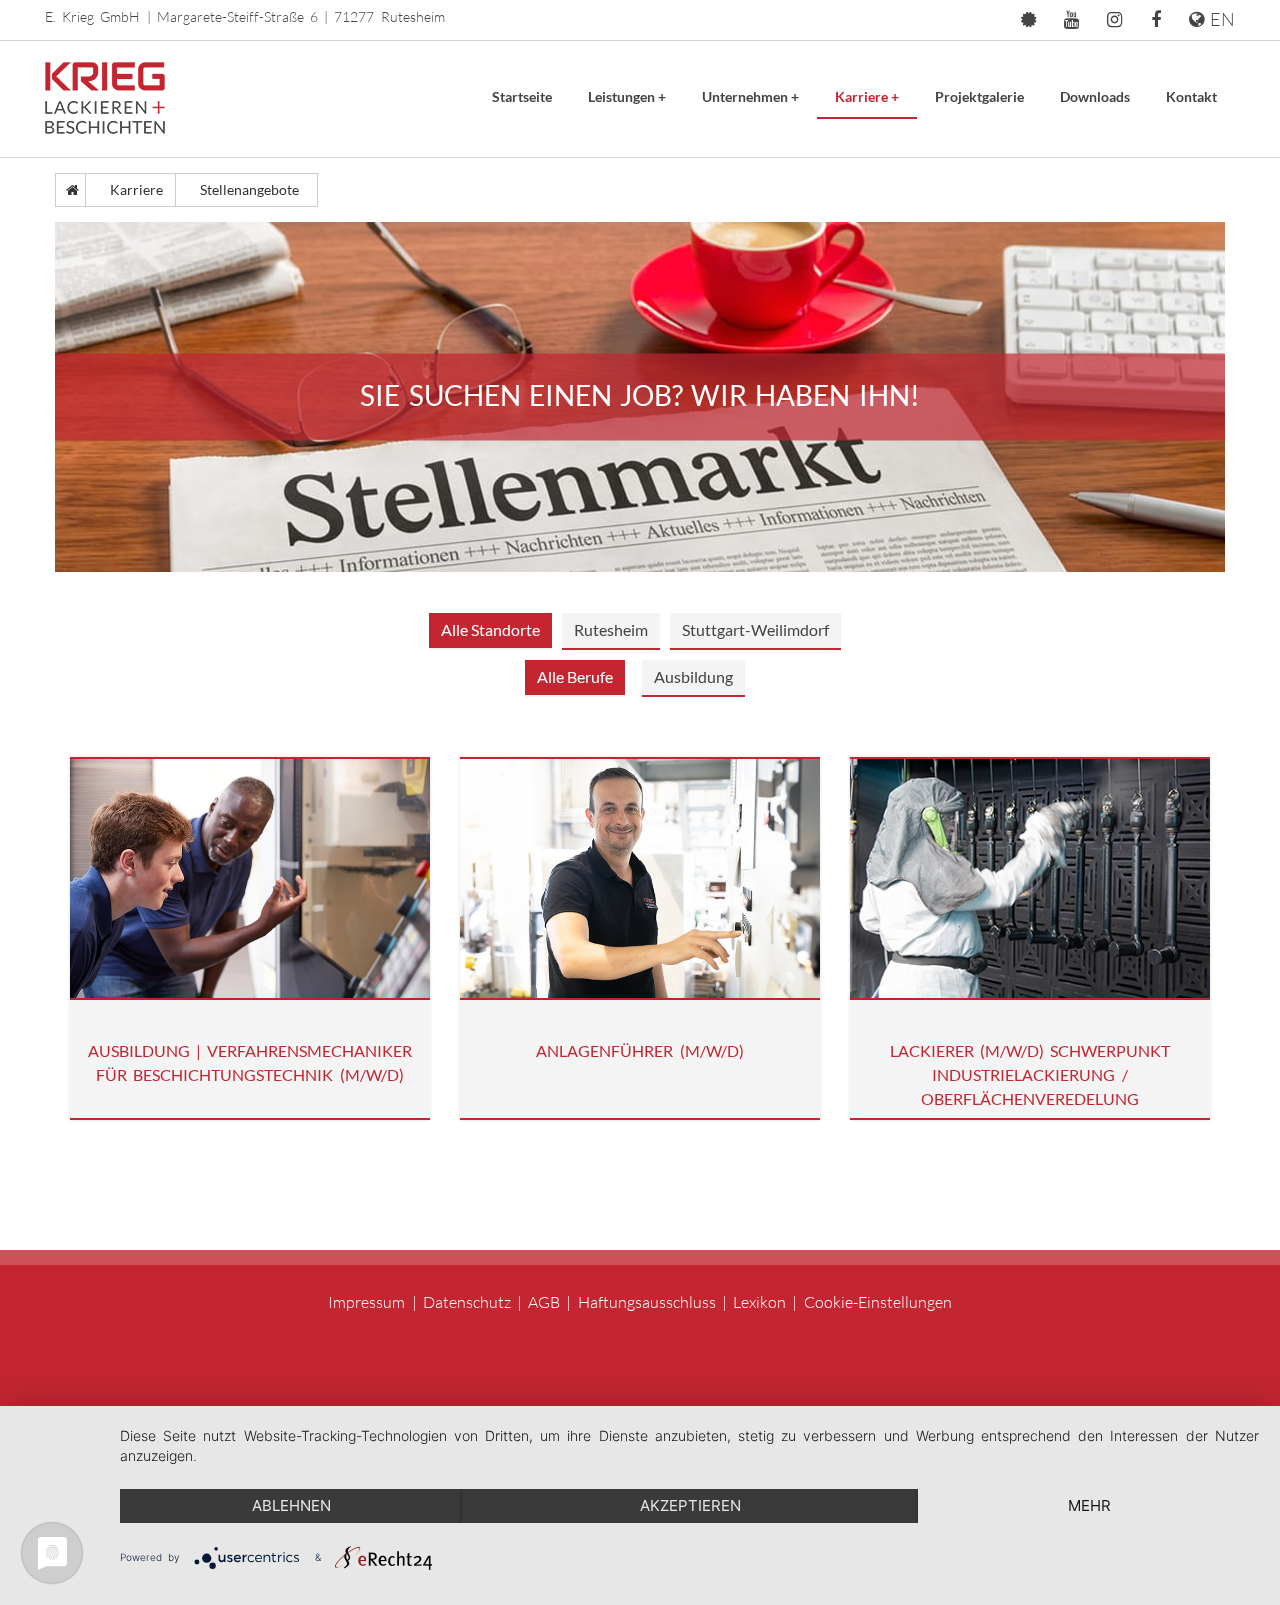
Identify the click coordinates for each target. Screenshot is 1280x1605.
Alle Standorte (490, 629)
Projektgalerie (979, 96)
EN (1219, 19)
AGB (544, 1302)
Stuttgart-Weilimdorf (755, 629)
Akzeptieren (690, 1505)
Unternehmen (750, 96)
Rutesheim (611, 629)
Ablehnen (291, 1505)
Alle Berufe (575, 676)
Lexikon (759, 1302)
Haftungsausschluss (647, 1302)
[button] (1028, 20)
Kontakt (1191, 96)
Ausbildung (693, 676)
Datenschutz (467, 1302)
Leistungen (627, 96)
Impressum (366, 1302)
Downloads (1095, 96)
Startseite (522, 96)
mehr (1089, 1505)
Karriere (867, 96)
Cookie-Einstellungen (878, 1302)
